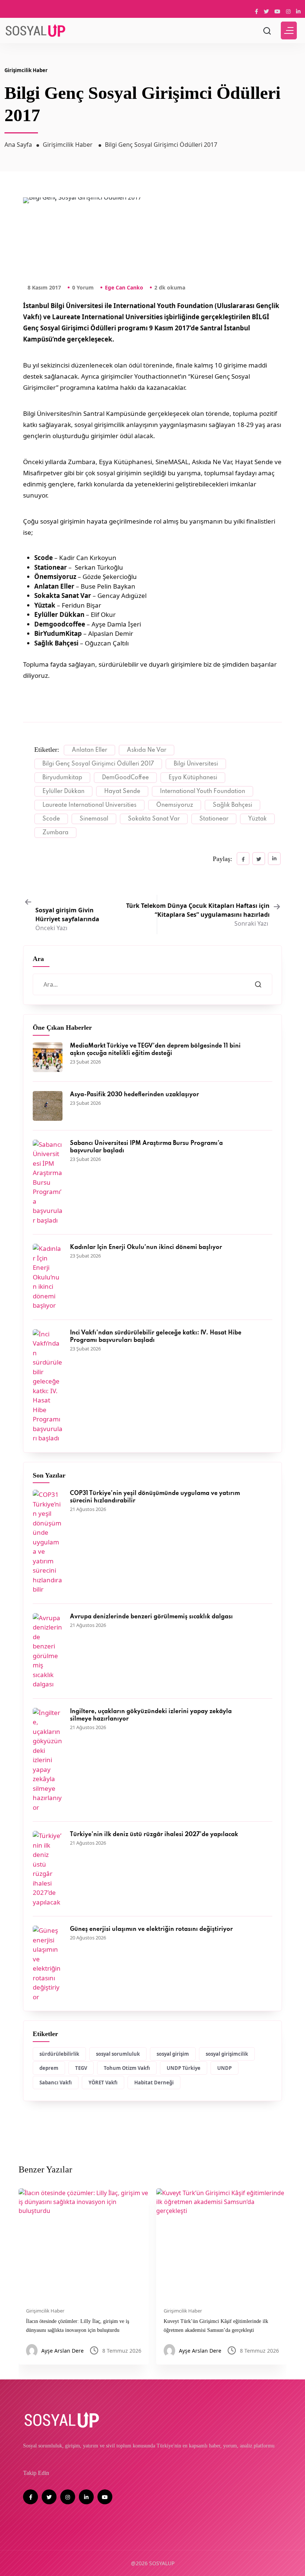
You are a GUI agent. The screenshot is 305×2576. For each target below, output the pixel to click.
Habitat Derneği (154, 2083)
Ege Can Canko (124, 287)
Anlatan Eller (89, 750)
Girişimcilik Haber (26, 70)
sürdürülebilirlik (59, 2054)
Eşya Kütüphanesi (193, 778)
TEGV (81, 2068)
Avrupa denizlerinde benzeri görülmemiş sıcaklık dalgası (151, 1617)
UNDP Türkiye (184, 2068)
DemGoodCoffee (125, 778)
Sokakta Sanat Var (154, 819)
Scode (51, 819)
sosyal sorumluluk (118, 2054)
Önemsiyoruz (175, 805)
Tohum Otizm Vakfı (127, 2068)
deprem (49, 2068)
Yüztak (257, 819)
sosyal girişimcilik (227, 2054)
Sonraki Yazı (198, 915)
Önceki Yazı (67, 919)
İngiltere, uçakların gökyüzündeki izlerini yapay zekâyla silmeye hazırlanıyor (151, 1715)
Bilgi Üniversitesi (196, 764)
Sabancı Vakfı (56, 2083)
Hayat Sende (122, 792)
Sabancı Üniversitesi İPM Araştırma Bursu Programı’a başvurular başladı (146, 1147)
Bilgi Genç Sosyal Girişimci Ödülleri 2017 (98, 764)
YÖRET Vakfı (103, 2083)
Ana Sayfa (18, 145)
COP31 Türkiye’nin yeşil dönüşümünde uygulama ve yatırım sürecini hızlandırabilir (155, 1497)
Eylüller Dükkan (63, 792)
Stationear (214, 819)
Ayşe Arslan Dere (62, 2351)
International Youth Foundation (203, 792)
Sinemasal (94, 819)
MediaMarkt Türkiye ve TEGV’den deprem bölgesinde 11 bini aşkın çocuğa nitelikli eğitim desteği (155, 1050)
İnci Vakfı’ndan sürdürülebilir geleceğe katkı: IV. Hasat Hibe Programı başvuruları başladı (156, 1337)
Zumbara (55, 833)
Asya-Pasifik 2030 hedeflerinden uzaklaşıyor (134, 1095)
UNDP (224, 2068)
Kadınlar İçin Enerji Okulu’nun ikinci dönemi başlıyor (146, 1247)
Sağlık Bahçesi (232, 805)
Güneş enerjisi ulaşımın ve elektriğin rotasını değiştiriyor (151, 1929)
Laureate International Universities (89, 805)
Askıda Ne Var (147, 750)
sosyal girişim (173, 2054)
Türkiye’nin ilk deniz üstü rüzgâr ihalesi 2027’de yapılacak (154, 1835)
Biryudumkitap (62, 778)
